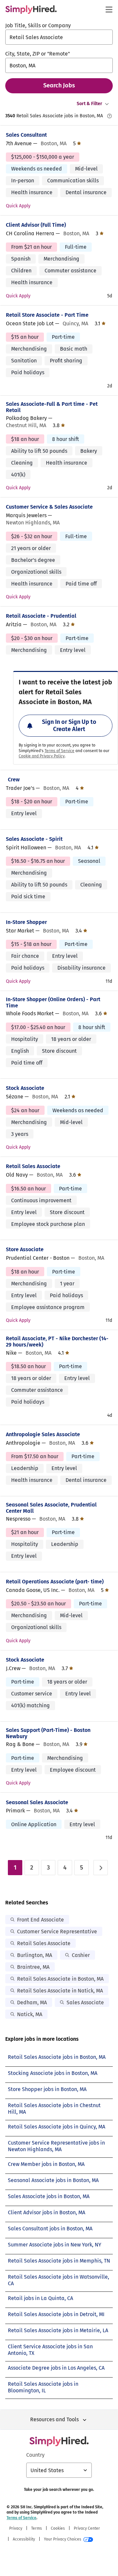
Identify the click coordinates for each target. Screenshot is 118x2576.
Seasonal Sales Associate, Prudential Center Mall (51, 1508)
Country (35, 2455)
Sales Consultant (26, 135)
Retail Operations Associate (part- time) (55, 1582)
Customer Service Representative (57, 1932)
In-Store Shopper (26, 922)
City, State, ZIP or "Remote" (38, 54)
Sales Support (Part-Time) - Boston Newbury (48, 1733)
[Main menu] (109, 10)
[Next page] (101, 1868)
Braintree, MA (33, 1967)
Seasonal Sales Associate (37, 1802)
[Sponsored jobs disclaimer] (109, 116)
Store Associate (25, 1249)
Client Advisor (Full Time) (36, 225)
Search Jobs (59, 85)
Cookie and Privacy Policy (42, 756)
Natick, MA (30, 2014)
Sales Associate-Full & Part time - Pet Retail (52, 407)
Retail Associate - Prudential (41, 616)
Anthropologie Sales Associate (43, 1434)
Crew (14, 780)
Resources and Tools (54, 2419)
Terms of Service (59, 751)
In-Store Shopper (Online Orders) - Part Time (53, 1002)
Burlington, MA (35, 1955)
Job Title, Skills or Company (38, 25)
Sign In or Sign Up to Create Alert (69, 725)
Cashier (81, 1955)
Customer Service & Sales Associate (49, 507)
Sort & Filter (89, 104)
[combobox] (59, 37)
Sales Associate (85, 2002)
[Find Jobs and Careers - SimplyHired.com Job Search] (31, 10)
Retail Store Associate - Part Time (47, 315)
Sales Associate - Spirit (34, 839)
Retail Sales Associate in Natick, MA (60, 1991)
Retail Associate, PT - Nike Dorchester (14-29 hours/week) (57, 1342)
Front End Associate (40, 1920)
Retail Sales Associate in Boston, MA (60, 1979)
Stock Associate (25, 1088)
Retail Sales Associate (33, 1166)
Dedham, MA (32, 2002)
